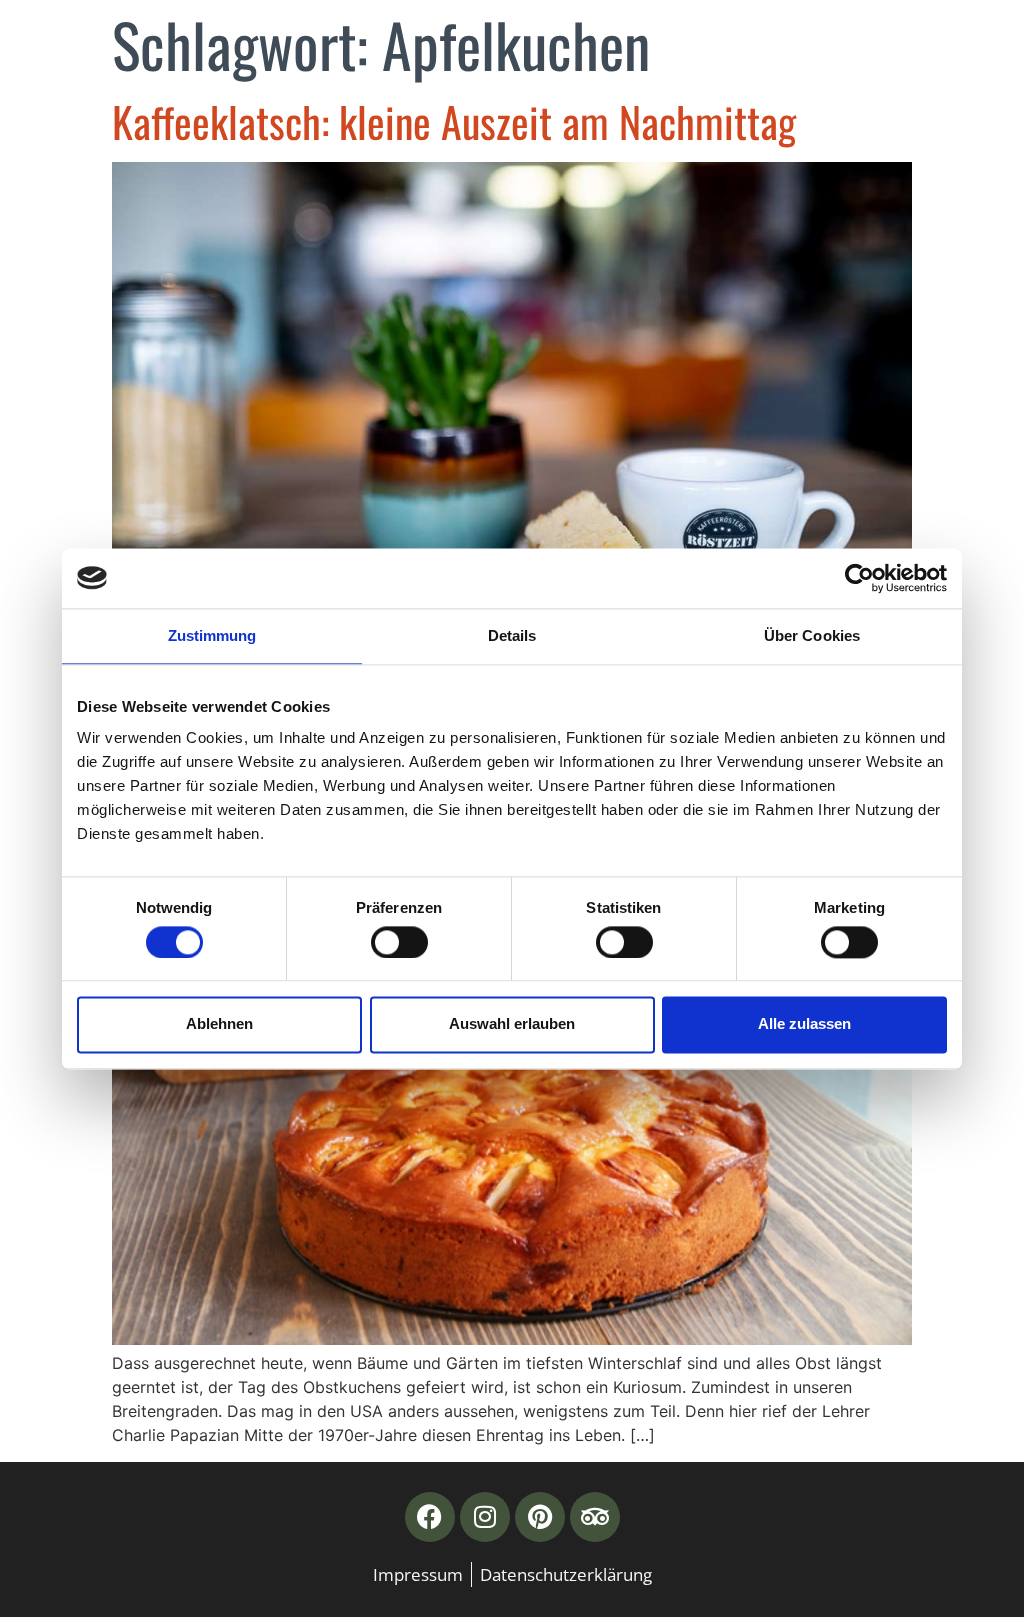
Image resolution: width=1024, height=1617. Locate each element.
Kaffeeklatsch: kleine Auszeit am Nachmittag (454, 121)
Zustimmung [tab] (212, 635)
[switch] (399, 942)
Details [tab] (512, 635)
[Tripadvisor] (595, 1517)
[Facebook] (430, 1517)
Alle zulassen (804, 1024)
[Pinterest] (540, 1517)
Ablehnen (219, 1024)
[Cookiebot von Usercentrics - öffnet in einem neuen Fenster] (859, 578)
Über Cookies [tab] (812, 635)
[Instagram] (485, 1517)
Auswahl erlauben (512, 1024)
